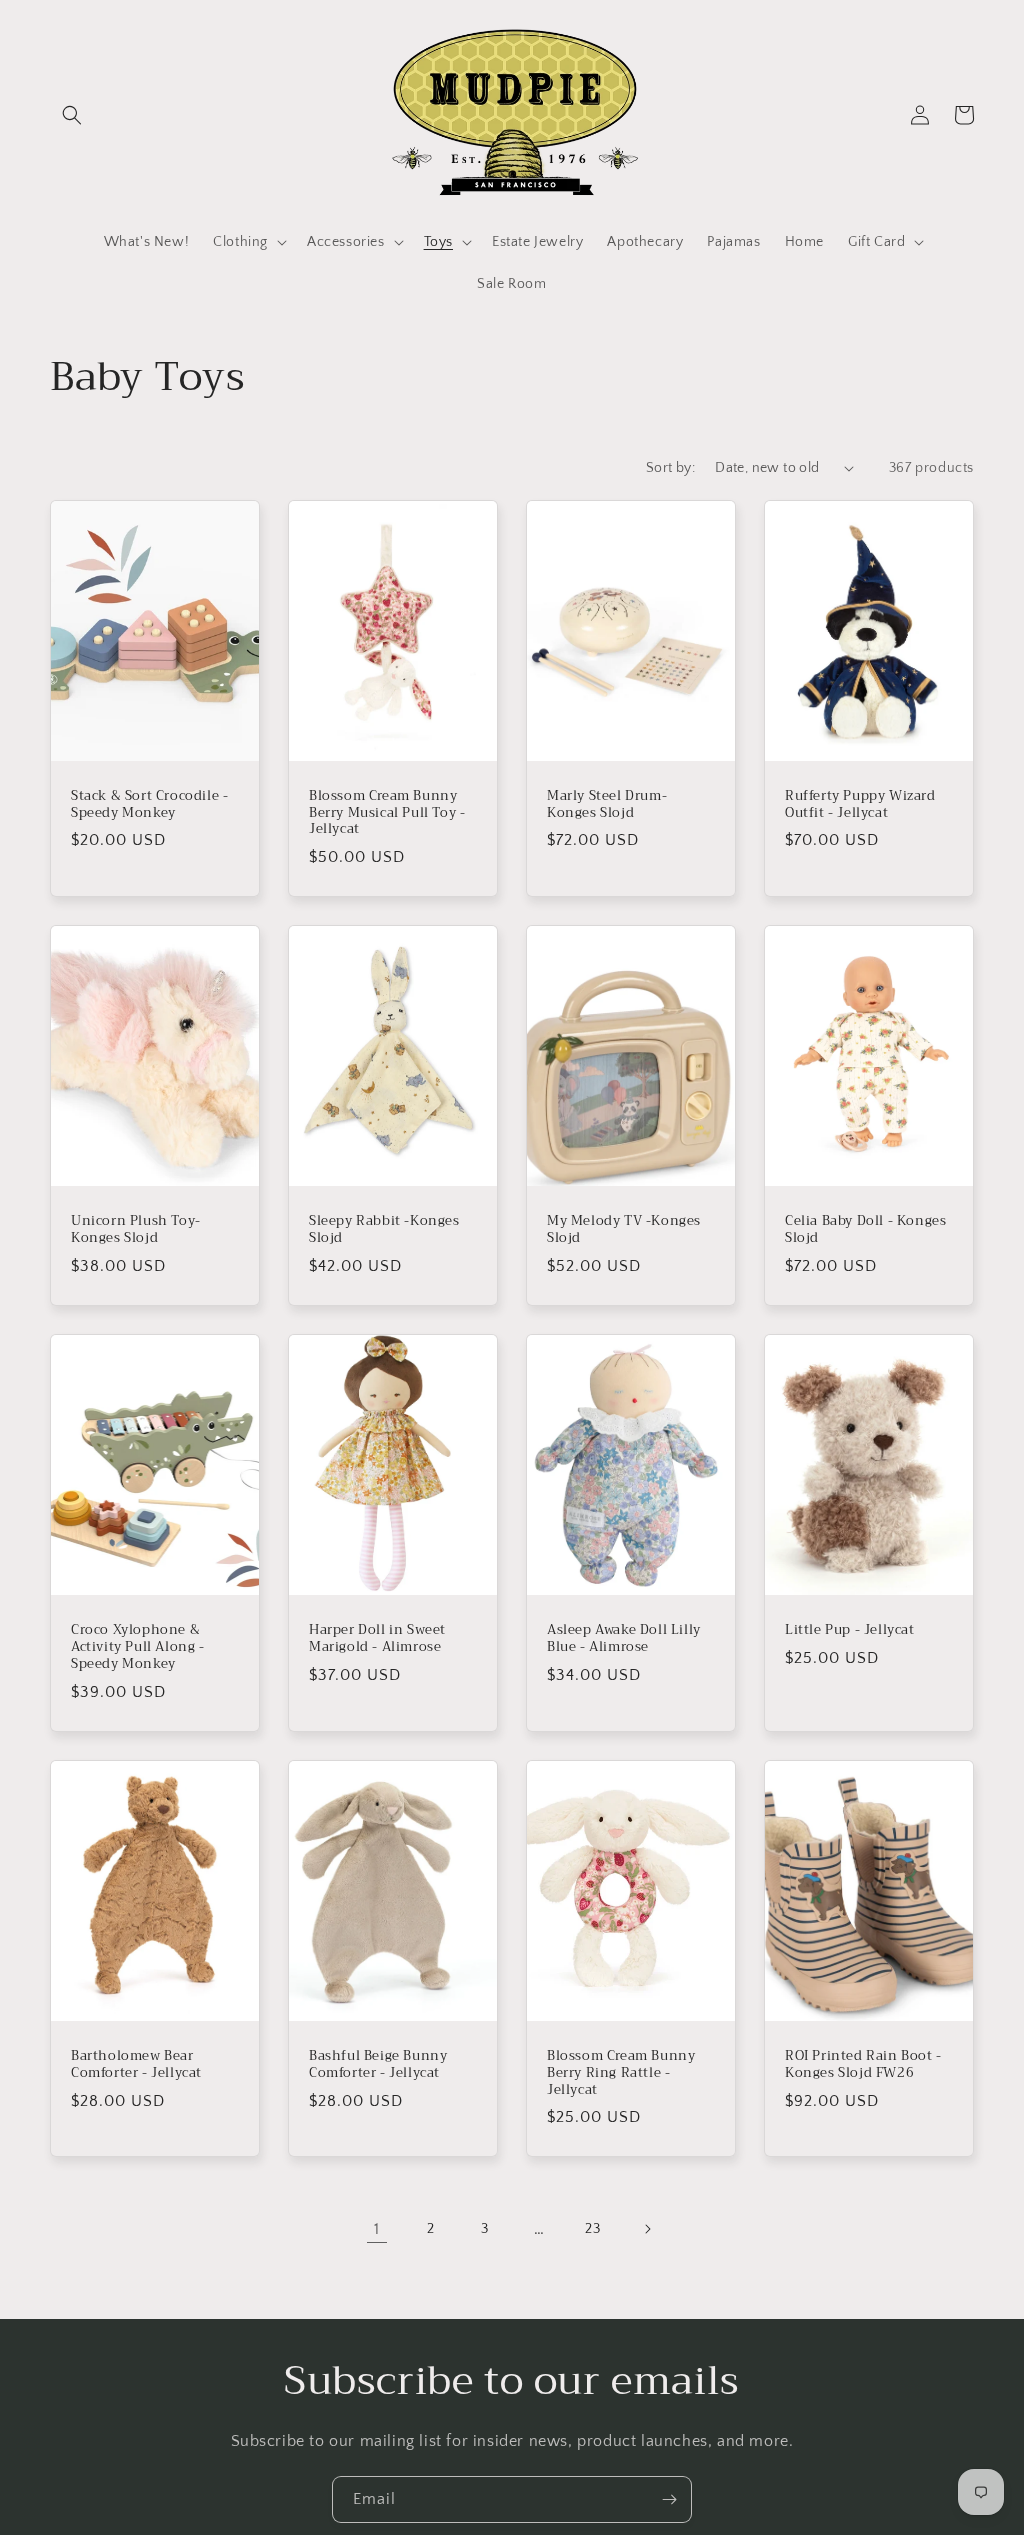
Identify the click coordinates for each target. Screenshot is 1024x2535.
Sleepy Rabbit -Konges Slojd (384, 1230)
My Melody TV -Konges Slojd (624, 1230)
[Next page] (647, 2229)
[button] (72, 115)
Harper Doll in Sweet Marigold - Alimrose (377, 1639)
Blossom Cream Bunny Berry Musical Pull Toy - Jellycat (387, 813)
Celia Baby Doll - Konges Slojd (865, 1230)
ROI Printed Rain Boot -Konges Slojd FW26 (863, 2065)
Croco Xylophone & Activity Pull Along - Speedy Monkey (138, 1647)
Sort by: (670, 468)
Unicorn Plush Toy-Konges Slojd (136, 1230)
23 (592, 2229)
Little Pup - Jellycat (850, 1630)
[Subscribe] (669, 2499)
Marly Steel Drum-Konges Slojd (607, 805)
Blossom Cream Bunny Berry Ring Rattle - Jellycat (621, 2073)
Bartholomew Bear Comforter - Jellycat (136, 2065)
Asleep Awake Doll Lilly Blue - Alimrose (624, 1639)
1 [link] (377, 2229)
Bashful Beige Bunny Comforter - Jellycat (378, 2065)
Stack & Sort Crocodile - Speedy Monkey (149, 805)
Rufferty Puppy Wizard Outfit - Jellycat (860, 805)
